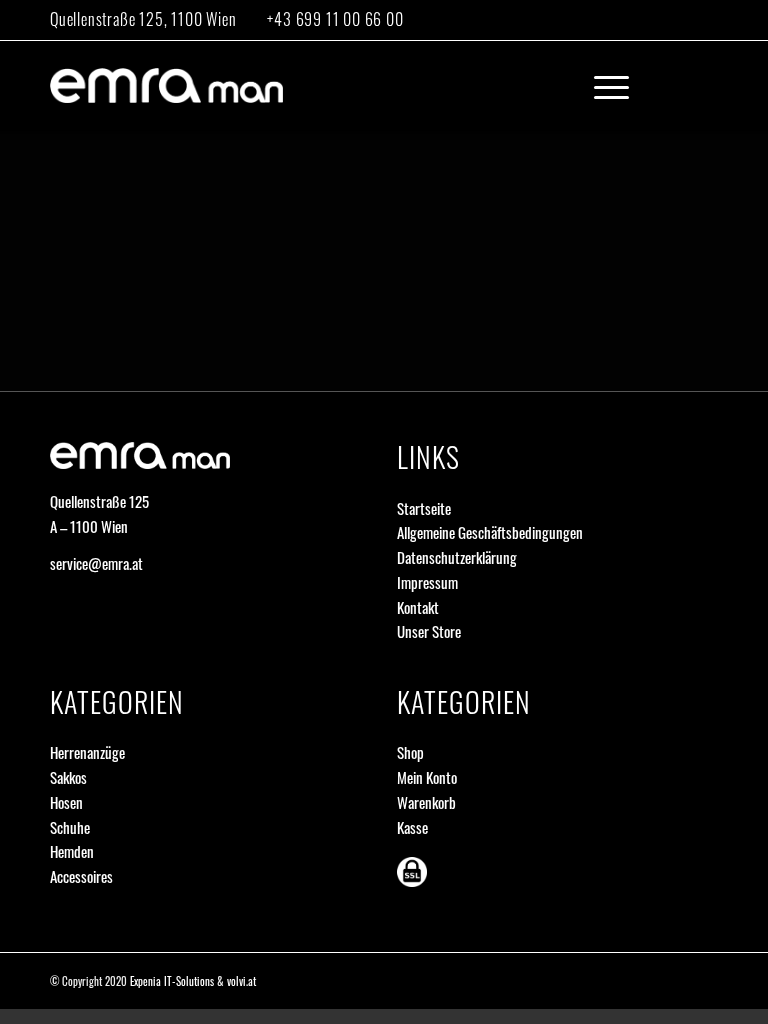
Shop (410, 752)
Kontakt (418, 607)
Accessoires (81, 876)
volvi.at (241, 981)
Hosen (66, 802)
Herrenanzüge (87, 752)
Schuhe (70, 827)
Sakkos (68, 777)
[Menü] (601, 86)
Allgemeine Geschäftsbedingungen (490, 532)
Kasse (412, 827)
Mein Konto (427, 777)
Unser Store (429, 631)
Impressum (427, 582)
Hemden (72, 851)
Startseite (424, 508)
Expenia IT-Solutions (172, 981)
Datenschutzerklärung (457, 557)
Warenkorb (426, 802)
